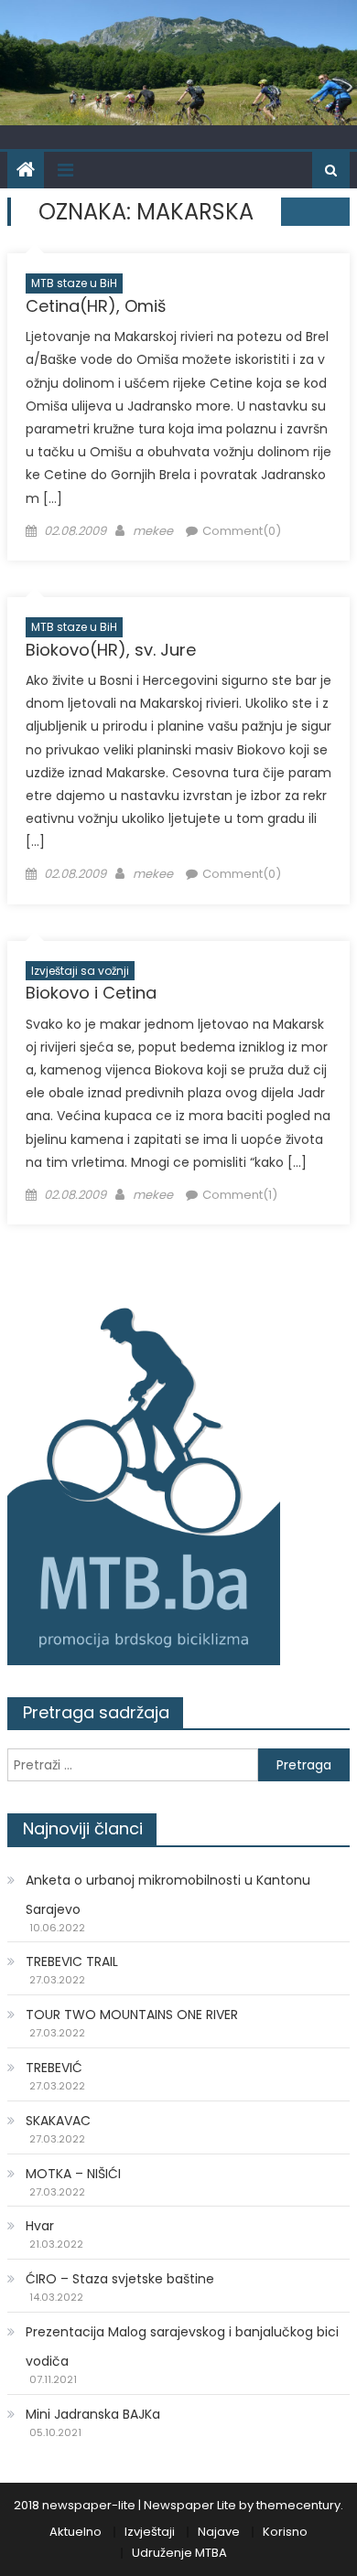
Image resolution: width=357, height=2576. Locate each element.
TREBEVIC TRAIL (72, 1961)
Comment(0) (242, 531)
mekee (153, 531)
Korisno (285, 2532)
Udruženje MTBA (179, 2553)
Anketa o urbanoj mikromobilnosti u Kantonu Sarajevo (168, 1895)
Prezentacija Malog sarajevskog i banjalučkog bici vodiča (182, 2346)
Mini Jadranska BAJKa (93, 2414)
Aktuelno (76, 2532)
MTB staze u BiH (74, 283)
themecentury (298, 2505)
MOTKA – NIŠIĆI (73, 2174)
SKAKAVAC (58, 2121)
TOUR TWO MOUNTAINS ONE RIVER (132, 2015)
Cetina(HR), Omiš (96, 306)
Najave (219, 2532)
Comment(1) (240, 1195)
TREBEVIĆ (54, 2068)
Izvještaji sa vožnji (80, 971)
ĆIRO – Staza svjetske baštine (120, 2279)
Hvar (40, 2226)
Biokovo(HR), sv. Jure (111, 650)
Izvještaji (150, 2532)
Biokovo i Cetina (91, 993)
